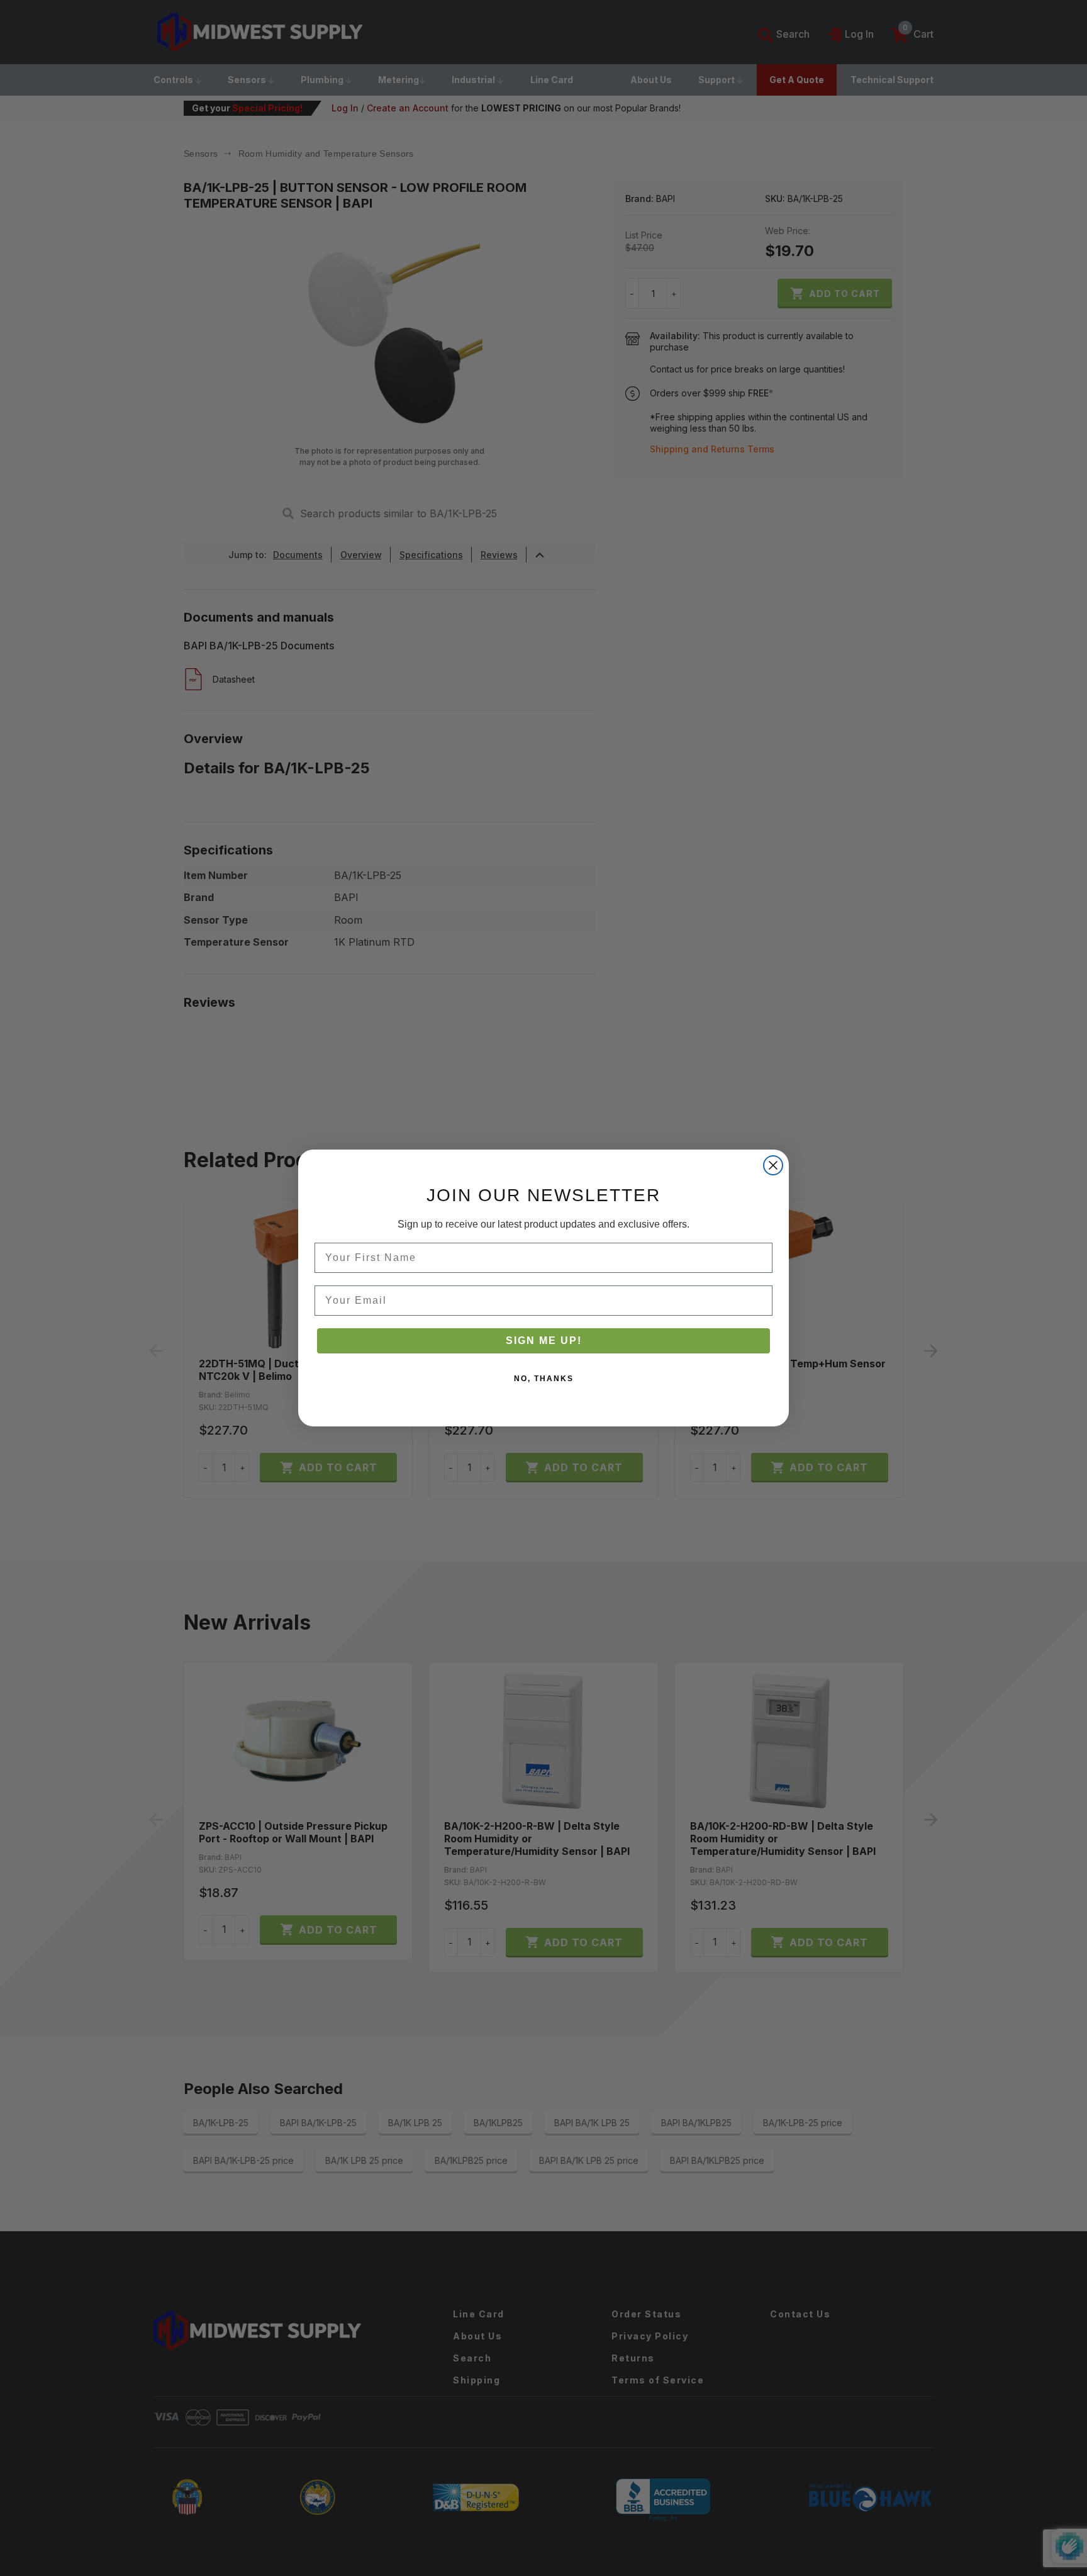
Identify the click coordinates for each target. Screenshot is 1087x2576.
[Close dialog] (773, 1165)
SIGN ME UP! (544, 1341)
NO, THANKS (544, 1379)
